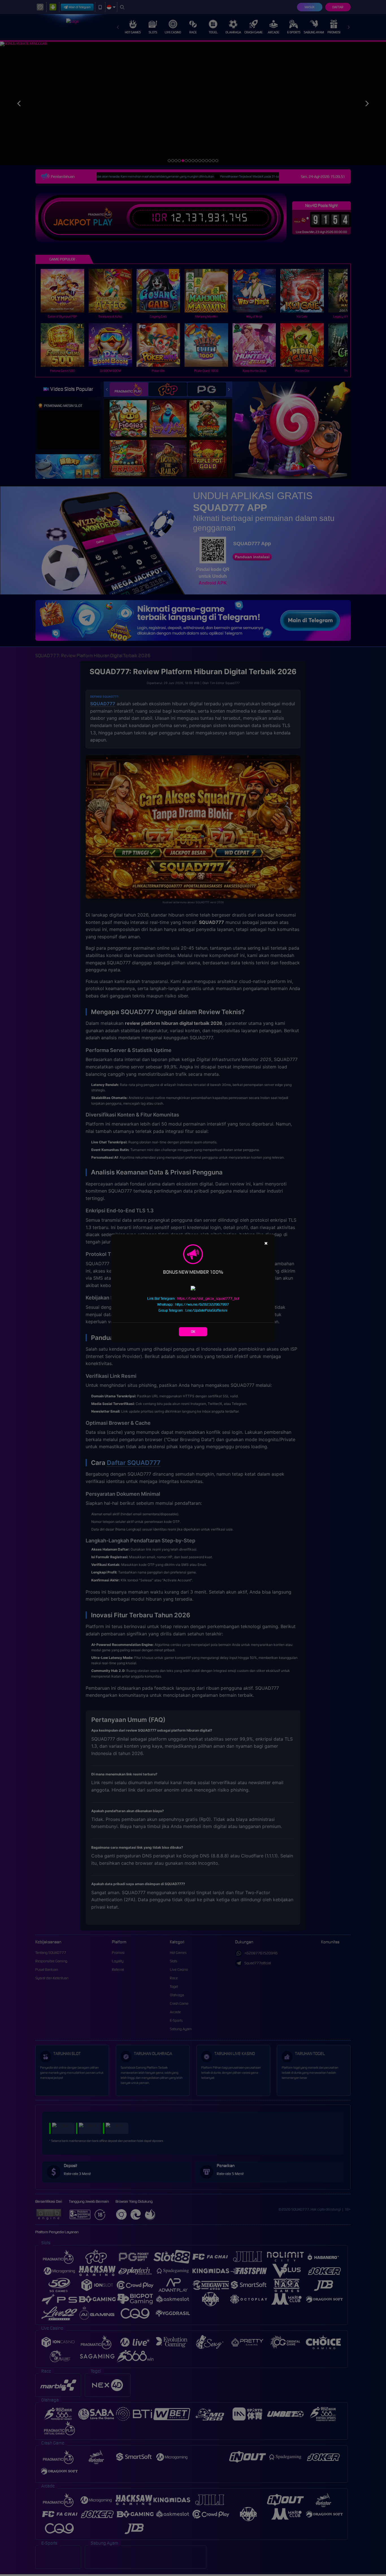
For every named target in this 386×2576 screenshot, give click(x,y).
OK (193, 1332)
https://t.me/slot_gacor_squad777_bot (208, 1298)
